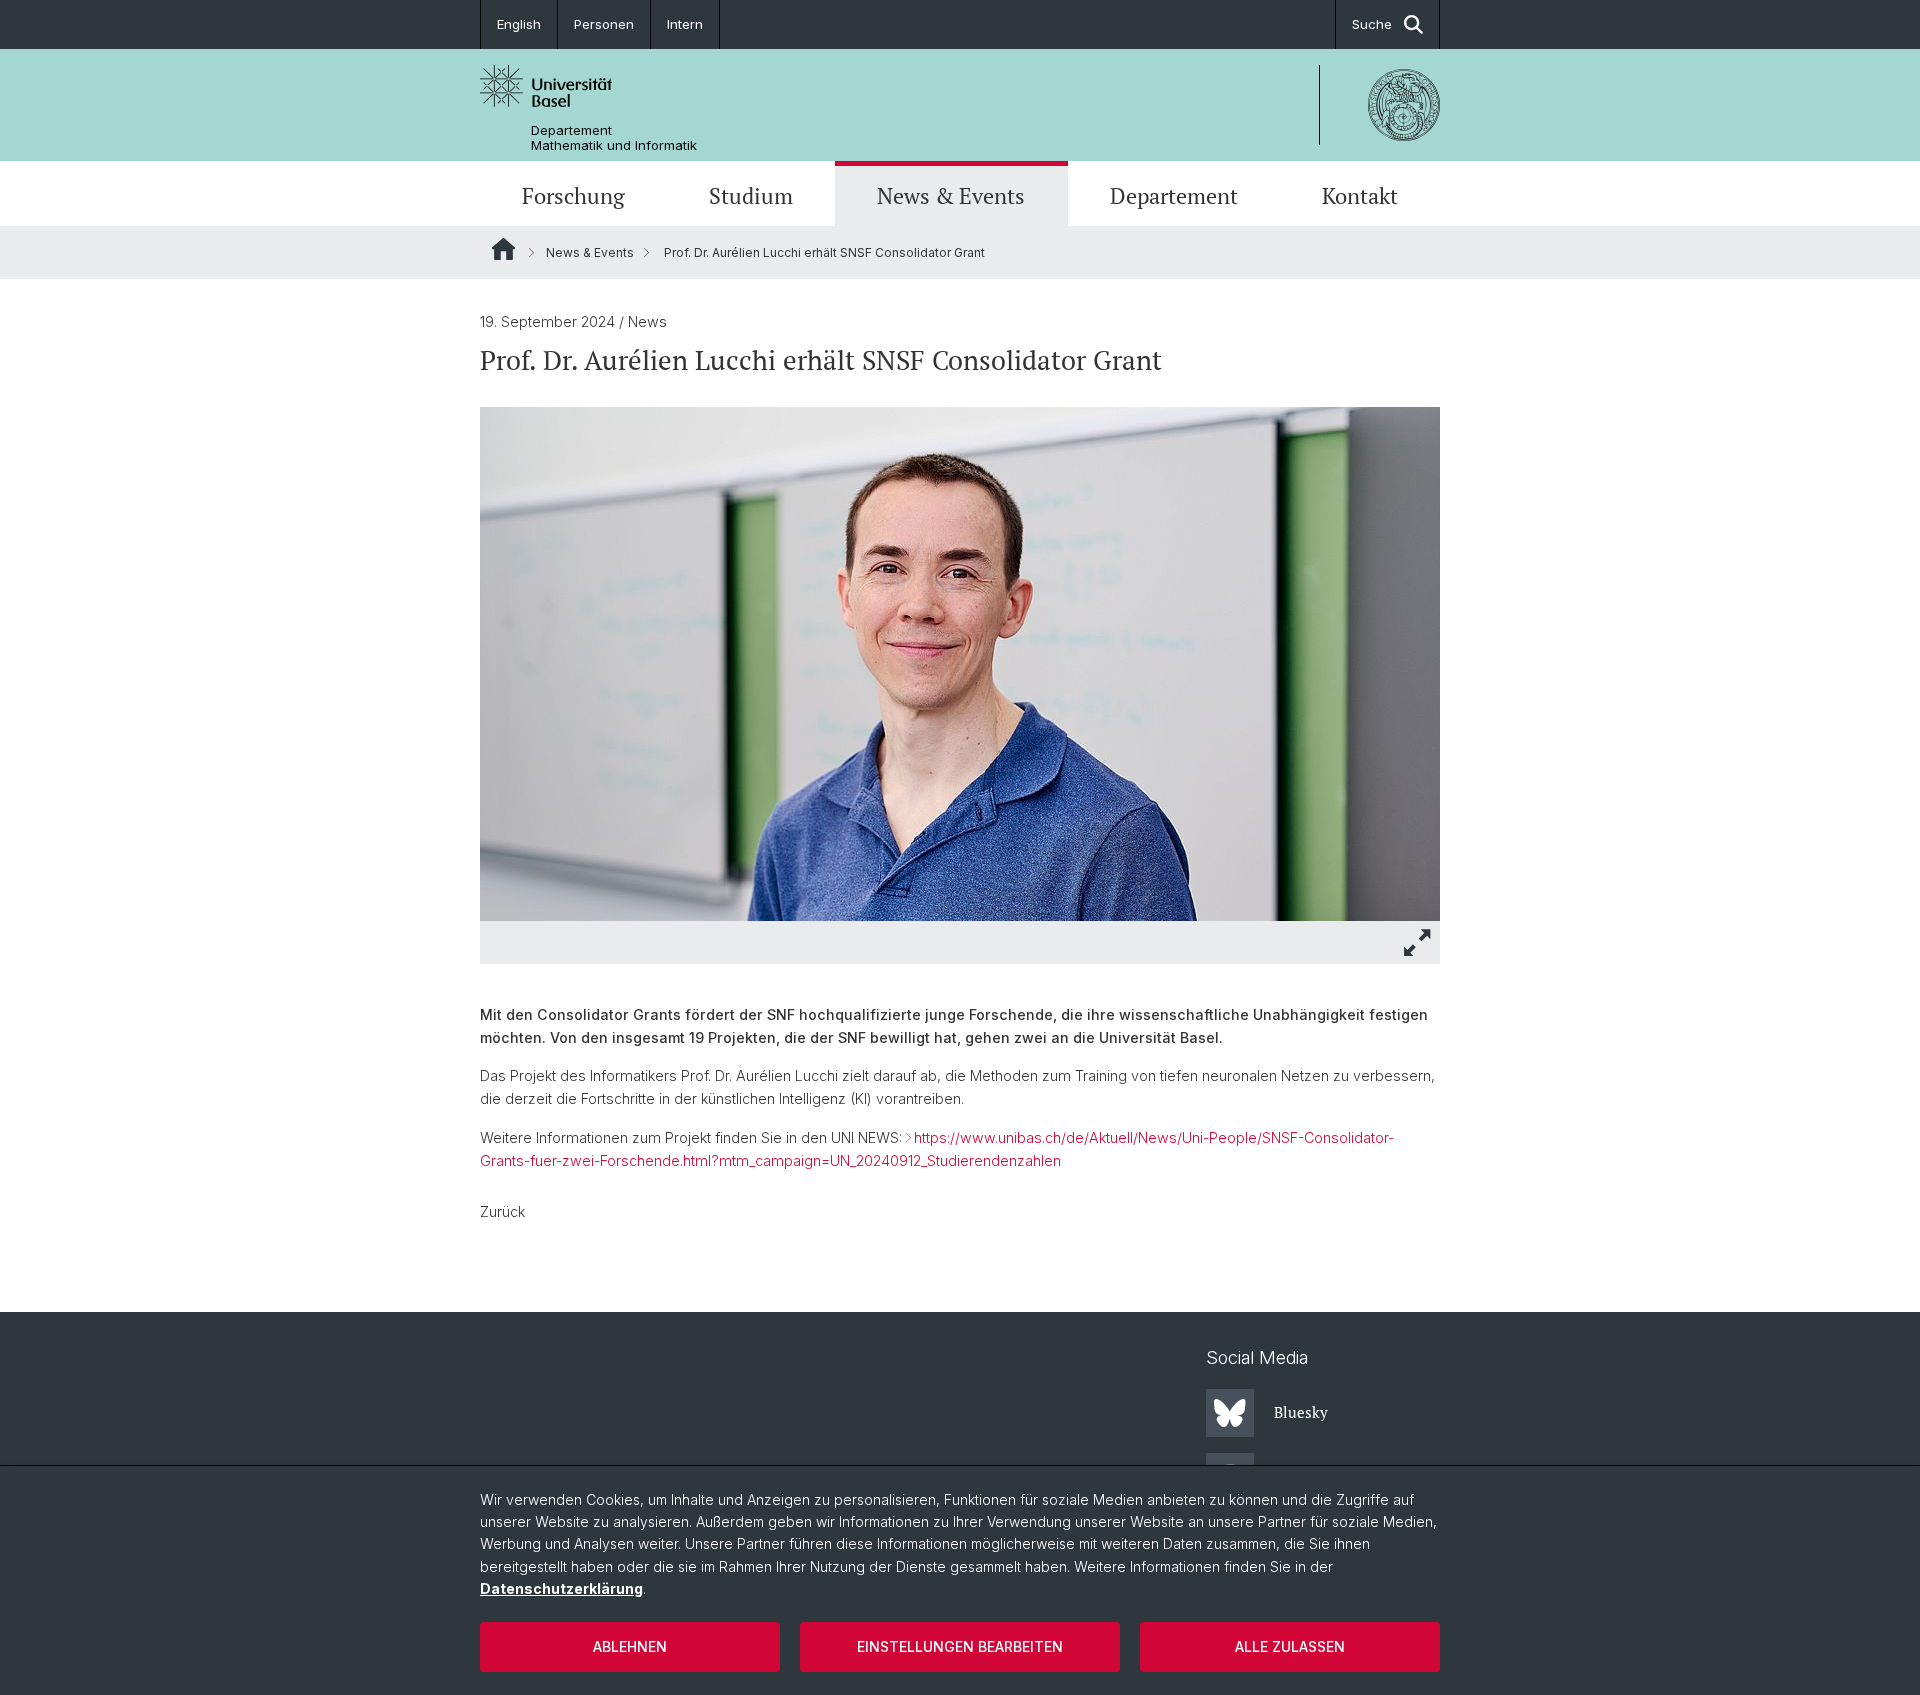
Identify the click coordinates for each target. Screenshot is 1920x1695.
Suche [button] (1372, 24)
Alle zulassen (1290, 1646)
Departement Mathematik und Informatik (614, 138)
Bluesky (1301, 1412)
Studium (751, 196)
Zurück (502, 1211)
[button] (1418, 942)
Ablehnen (630, 1646)
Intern (685, 24)
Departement (1174, 196)
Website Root (503, 249)
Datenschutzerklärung (561, 1588)
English (519, 24)
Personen (604, 24)
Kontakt (1360, 196)
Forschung (573, 196)
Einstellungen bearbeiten (960, 1646)
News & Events (951, 196)
